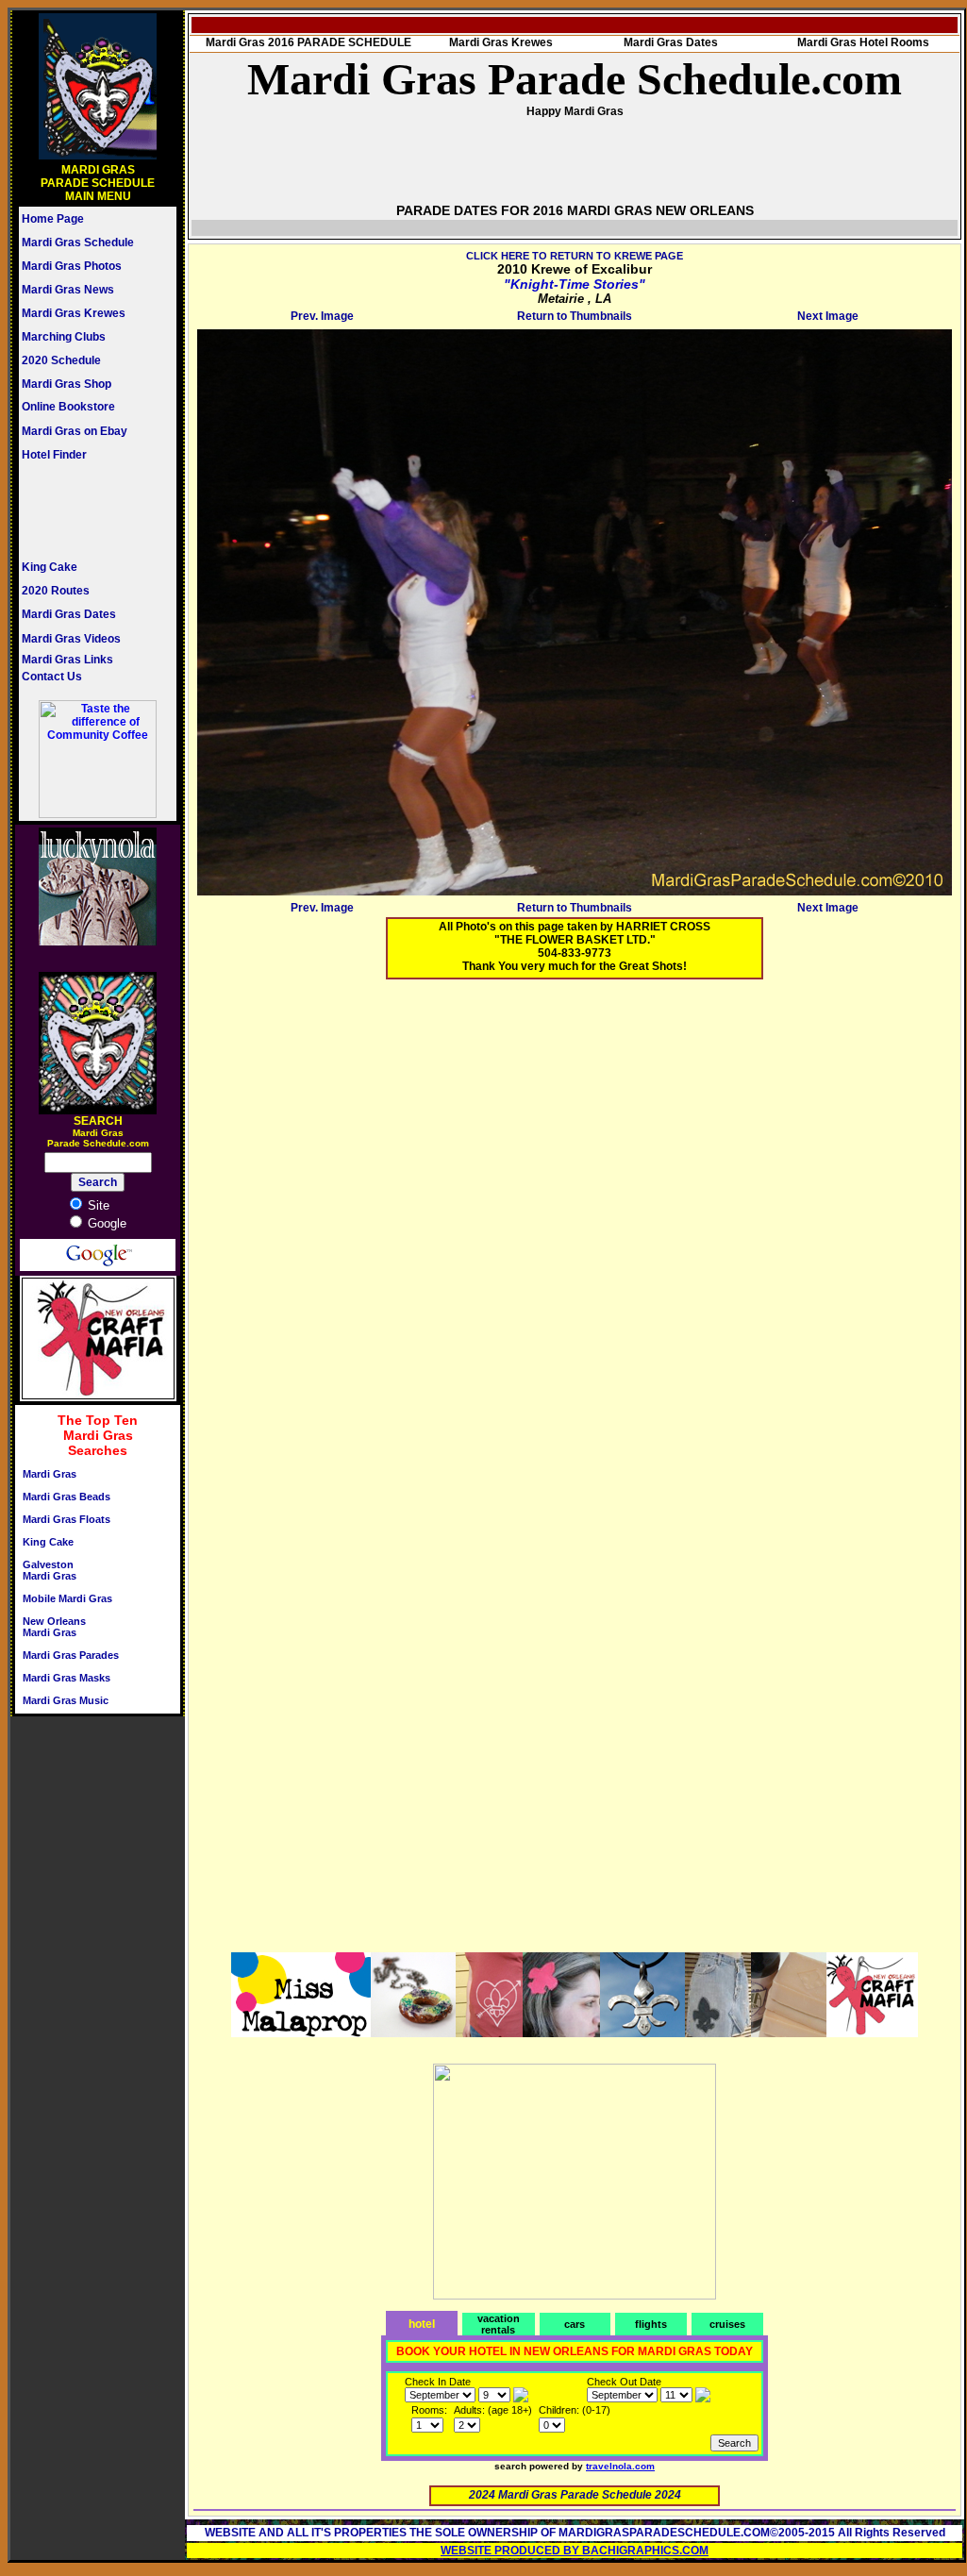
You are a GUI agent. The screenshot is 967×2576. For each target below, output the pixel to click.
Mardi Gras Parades (71, 1655)
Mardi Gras (50, 1474)
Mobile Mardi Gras (67, 1598)
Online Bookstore (68, 407)
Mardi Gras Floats (67, 1519)
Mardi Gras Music (66, 1700)
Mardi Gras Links (67, 660)
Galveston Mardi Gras (50, 1570)
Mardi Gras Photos (72, 266)
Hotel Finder (54, 455)
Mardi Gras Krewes (74, 313)
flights (651, 2324)
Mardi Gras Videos (71, 639)
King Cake (50, 567)
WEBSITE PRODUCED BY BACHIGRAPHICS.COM (575, 2551)
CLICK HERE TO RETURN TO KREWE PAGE (575, 256)
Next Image (828, 316)
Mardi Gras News (68, 290)
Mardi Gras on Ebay (75, 431)
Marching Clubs (64, 337)
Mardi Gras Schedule (78, 243)
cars (575, 2324)
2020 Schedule (61, 360)
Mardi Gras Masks (67, 1678)
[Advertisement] (78, 510)
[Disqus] (575, 1229)
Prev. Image (322, 316)
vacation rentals (499, 2324)
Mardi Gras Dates (69, 614)
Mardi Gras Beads (67, 1497)
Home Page (53, 219)
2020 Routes (56, 591)
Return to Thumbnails (575, 316)
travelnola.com (620, 2466)
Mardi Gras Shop (67, 384)
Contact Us (52, 677)
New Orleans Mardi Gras (54, 1627)
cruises (727, 2324)
